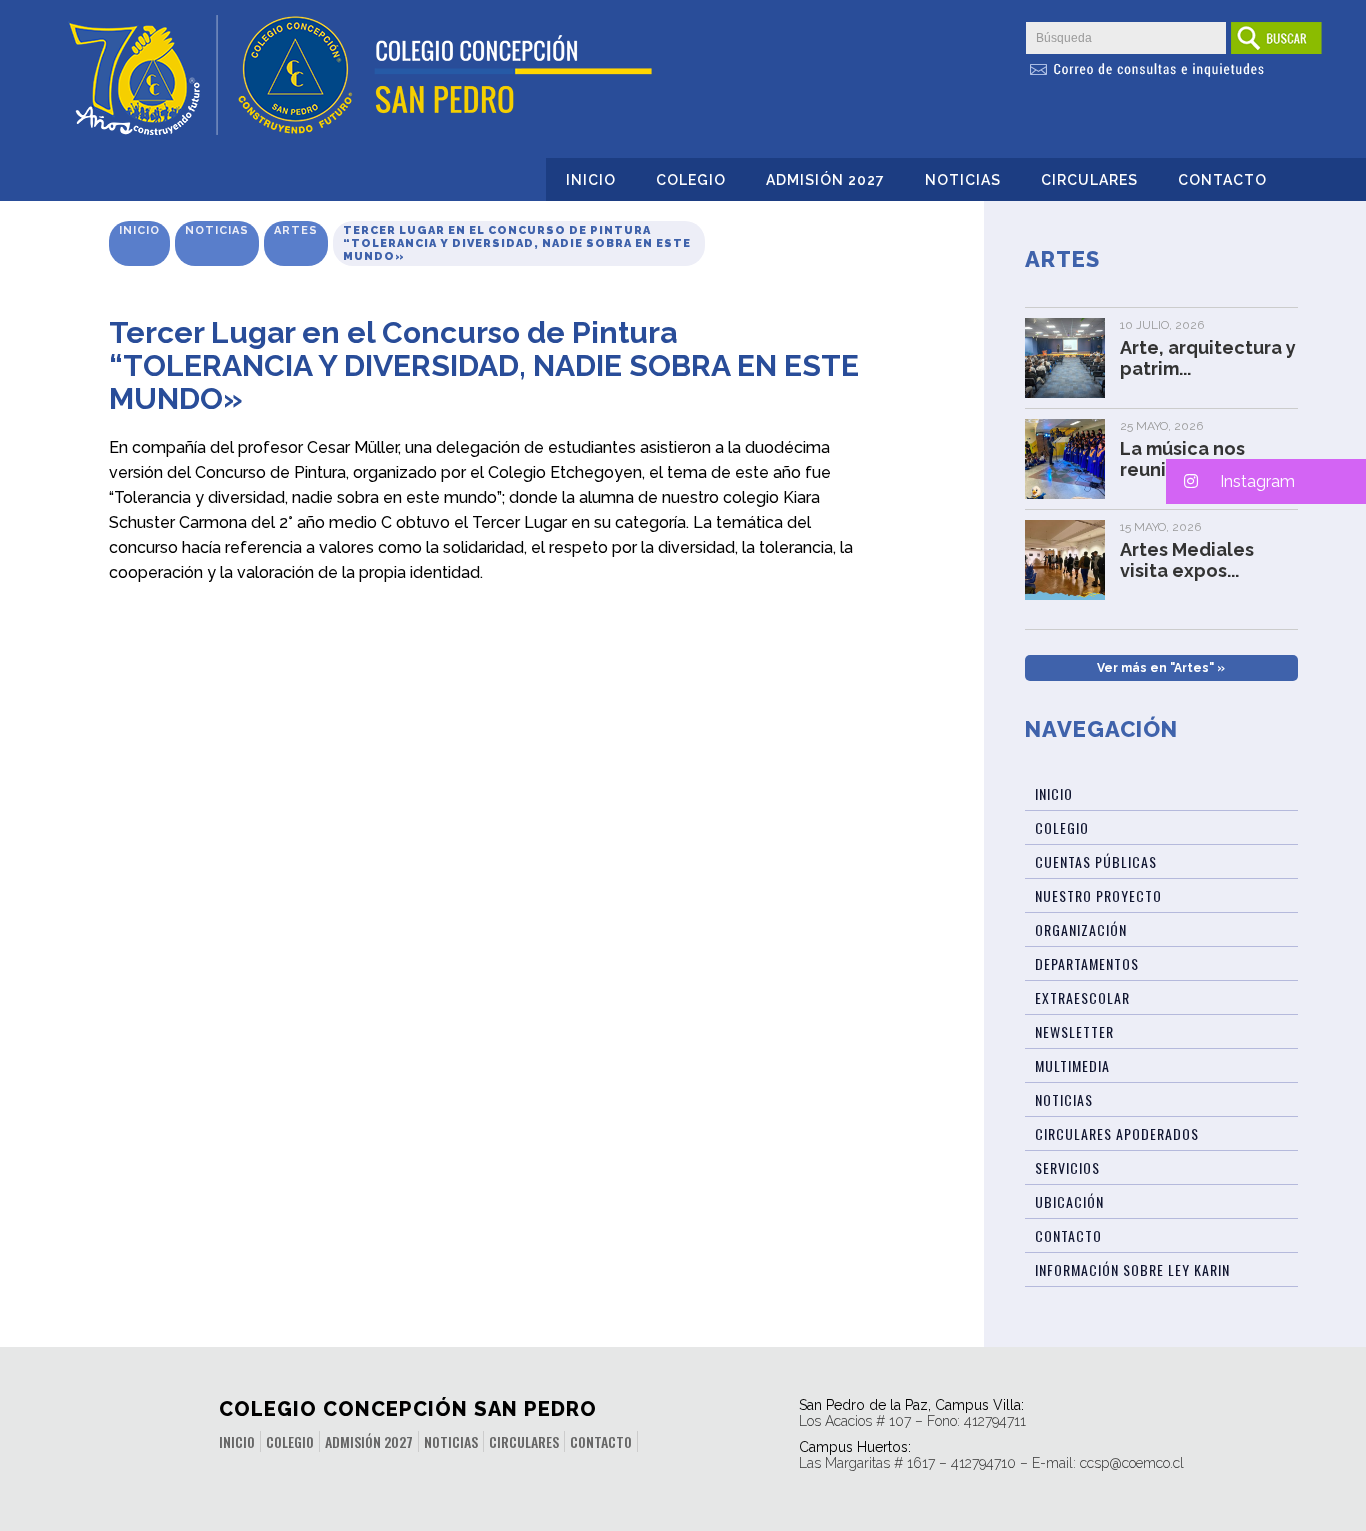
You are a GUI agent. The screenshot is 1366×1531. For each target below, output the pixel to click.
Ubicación (1069, 1201)
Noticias (963, 180)
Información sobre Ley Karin (1132, 1269)
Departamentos (1087, 963)
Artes (296, 230)
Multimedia (1072, 1065)
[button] (1266, 481)
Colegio (691, 180)
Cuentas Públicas (1096, 861)
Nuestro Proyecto (1098, 895)
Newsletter (1074, 1031)
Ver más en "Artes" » (1161, 668)
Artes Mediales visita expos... (1187, 560)
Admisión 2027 (825, 180)
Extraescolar (1082, 997)
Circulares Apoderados (1117, 1133)
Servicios (1067, 1167)
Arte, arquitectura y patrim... (1208, 358)
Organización (1081, 929)
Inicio (591, 180)
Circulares (1089, 180)
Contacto (1222, 180)
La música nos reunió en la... (1182, 459)
